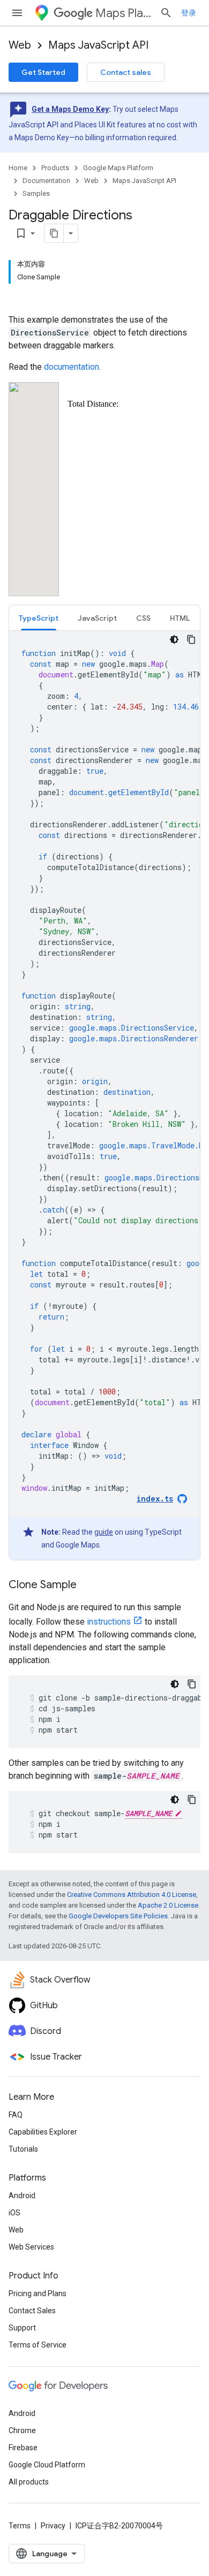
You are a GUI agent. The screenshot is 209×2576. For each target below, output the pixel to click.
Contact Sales (32, 2311)
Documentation (46, 181)
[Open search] (166, 13)
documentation (72, 367)
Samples (36, 193)
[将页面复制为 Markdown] (54, 233)
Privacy (53, 2526)
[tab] (39, 618)
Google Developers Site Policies (118, 1916)
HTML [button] (180, 618)
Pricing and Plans (38, 2293)
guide (104, 1532)
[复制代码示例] (191, 639)
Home (18, 168)
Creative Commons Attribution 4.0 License (132, 1895)
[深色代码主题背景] (174, 639)
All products (29, 2482)
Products (55, 168)
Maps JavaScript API (98, 45)
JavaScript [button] (97, 618)
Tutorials (23, 2149)
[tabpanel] (104, 1095)
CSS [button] (143, 618)
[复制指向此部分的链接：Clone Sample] (87, 1586)
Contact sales (126, 72)
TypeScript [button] (39, 618)
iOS (14, 2213)
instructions (109, 1622)
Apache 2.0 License (168, 1905)
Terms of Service (38, 2345)
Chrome (22, 2430)
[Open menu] (17, 13)
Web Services (31, 2247)
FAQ (16, 2115)
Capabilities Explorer (43, 2132)
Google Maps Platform (118, 168)
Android (22, 2196)
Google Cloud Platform (47, 2465)
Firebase (23, 2448)
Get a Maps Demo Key (70, 109)
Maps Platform (123, 13)
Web (20, 45)
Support (22, 2328)
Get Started (43, 72)
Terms (20, 2526)
